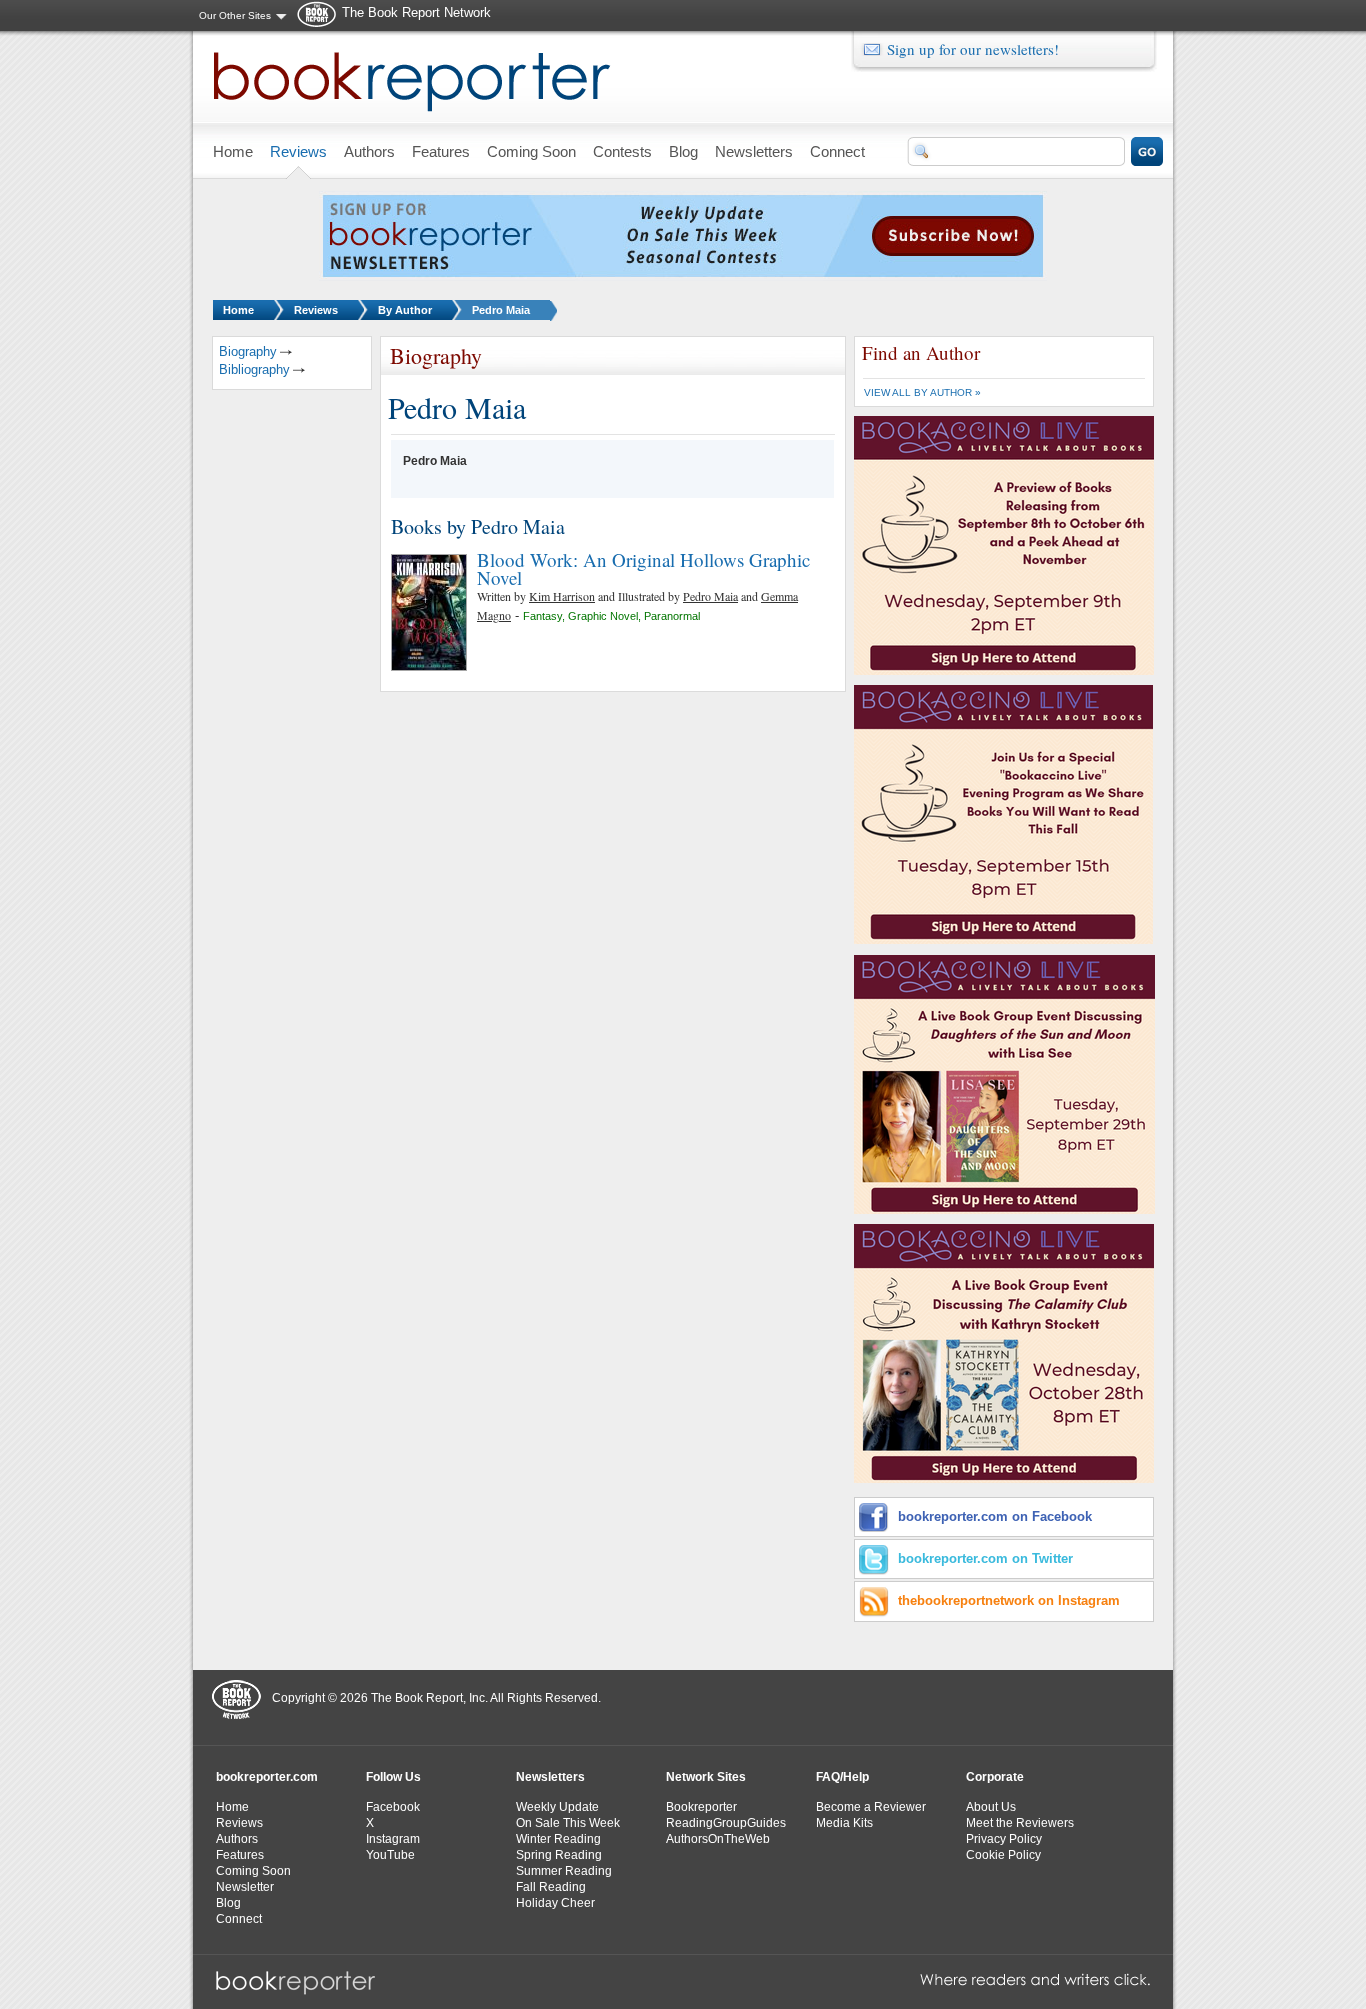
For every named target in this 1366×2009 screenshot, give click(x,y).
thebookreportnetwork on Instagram (1009, 1600)
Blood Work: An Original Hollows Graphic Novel (643, 568)
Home (238, 310)
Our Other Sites (235, 15)
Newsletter (245, 1887)
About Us (991, 1807)
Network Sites (706, 1777)
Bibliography (254, 369)
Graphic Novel (603, 616)
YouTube (390, 1855)
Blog (228, 1903)
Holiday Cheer (555, 1903)
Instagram (393, 1839)
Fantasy (542, 616)
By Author (405, 310)
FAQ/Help (842, 1777)
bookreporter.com (267, 1777)
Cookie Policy (1003, 1855)
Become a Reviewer (871, 1807)
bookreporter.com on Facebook (995, 1516)
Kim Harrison (562, 596)
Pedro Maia (501, 310)
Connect (239, 1919)
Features (240, 1855)
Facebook (393, 1807)
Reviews (316, 310)
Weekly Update (557, 1807)
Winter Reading (558, 1839)
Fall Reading (551, 1887)
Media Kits (844, 1823)
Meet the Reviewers (1020, 1823)
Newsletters (550, 1777)
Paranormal (672, 616)
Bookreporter (701, 1807)
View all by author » (922, 392)
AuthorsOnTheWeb (718, 1839)
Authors (237, 1839)
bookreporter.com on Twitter (985, 1558)
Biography (248, 351)
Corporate (995, 1777)
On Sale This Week (568, 1823)
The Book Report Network (416, 12)
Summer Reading (564, 1871)
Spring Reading (559, 1855)
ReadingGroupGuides (726, 1823)
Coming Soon (253, 1871)
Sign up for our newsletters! (973, 49)
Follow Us (393, 1777)
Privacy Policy (1004, 1839)
